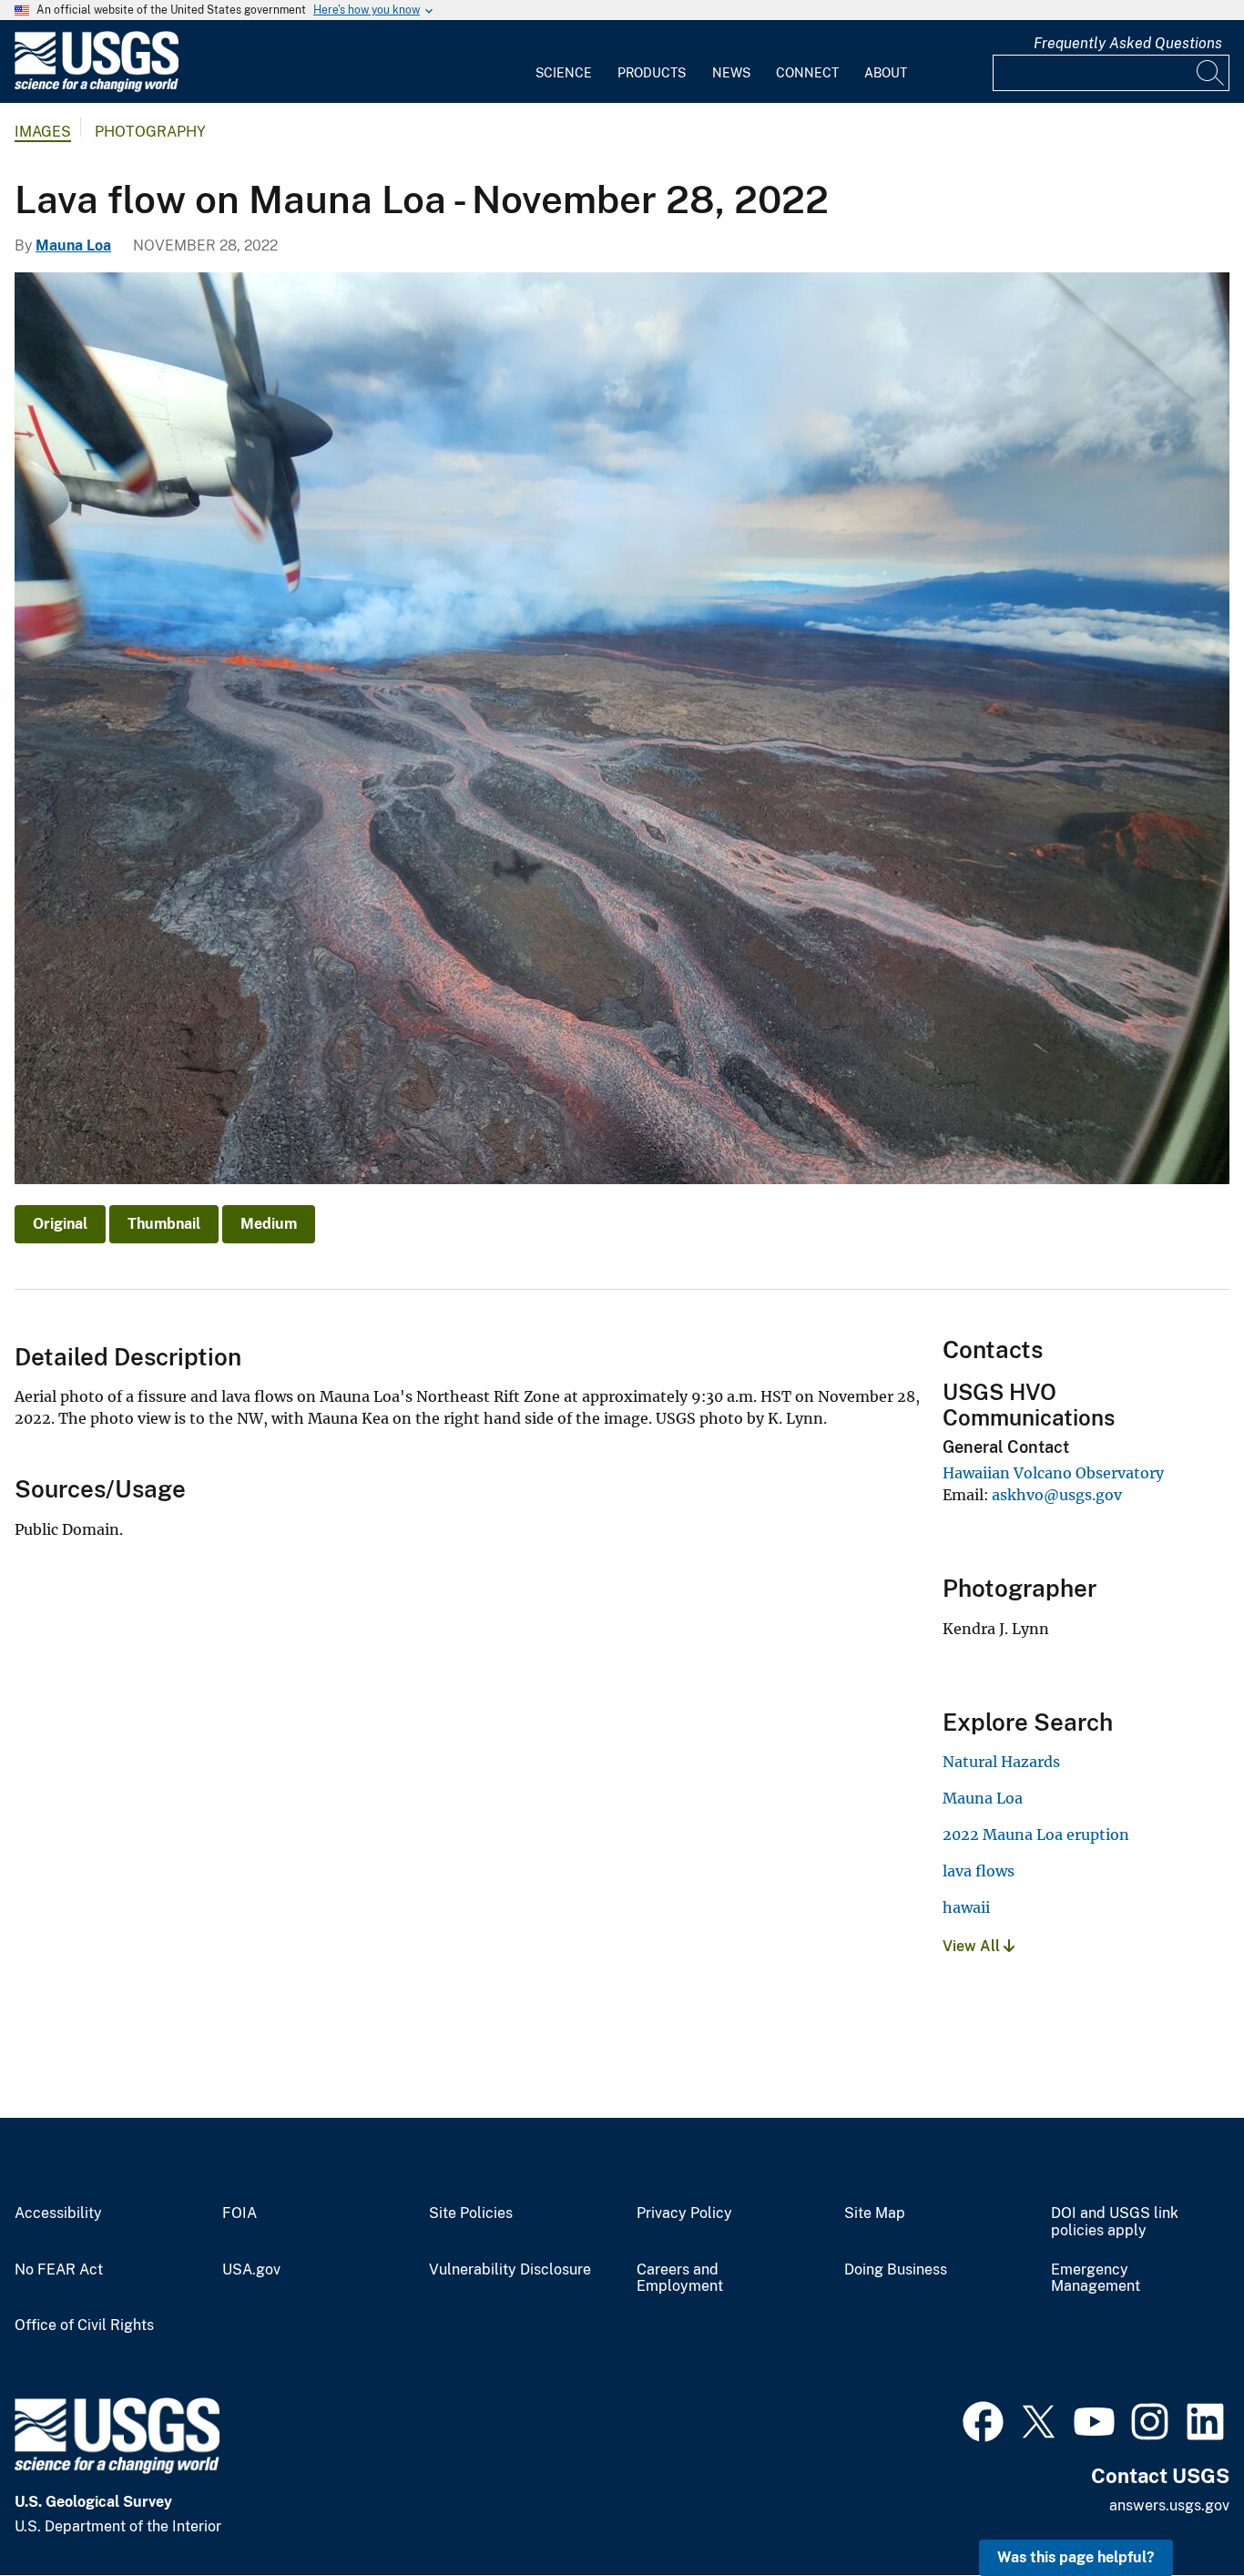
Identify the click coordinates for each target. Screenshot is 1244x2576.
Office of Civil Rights (84, 2326)
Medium (269, 1224)
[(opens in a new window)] (983, 2419)
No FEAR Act (59, 2270)
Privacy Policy (684, 2213)
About (886, 73)
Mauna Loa (73, 245)
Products (652, 73)
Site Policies (471, 2213)
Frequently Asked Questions (1128, 43)
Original (60, 1224)
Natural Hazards (1001, 1762)
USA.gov (251, 2270)
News (731, 73)
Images (43, 132)
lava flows (979, 1871)
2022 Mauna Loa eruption (1036, 1835)
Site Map (875, 2213)
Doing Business (896, 2270)
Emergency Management (1096, 2279)
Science (564, 73)
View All (973, 1946)
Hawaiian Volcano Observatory (1053, 1473)
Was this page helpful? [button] (1076, 2557)
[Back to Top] (1178, 2510)
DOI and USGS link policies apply (1115, 2222)
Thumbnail (164, 1224)
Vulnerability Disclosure (510, 2270)
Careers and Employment (680, 2279)
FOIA (240, 2213)
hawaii (966, 1907)
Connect (807, 73)
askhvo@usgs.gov (1057, 1495)
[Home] (97, 88)
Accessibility (58, 2213)
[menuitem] (564, 62)
